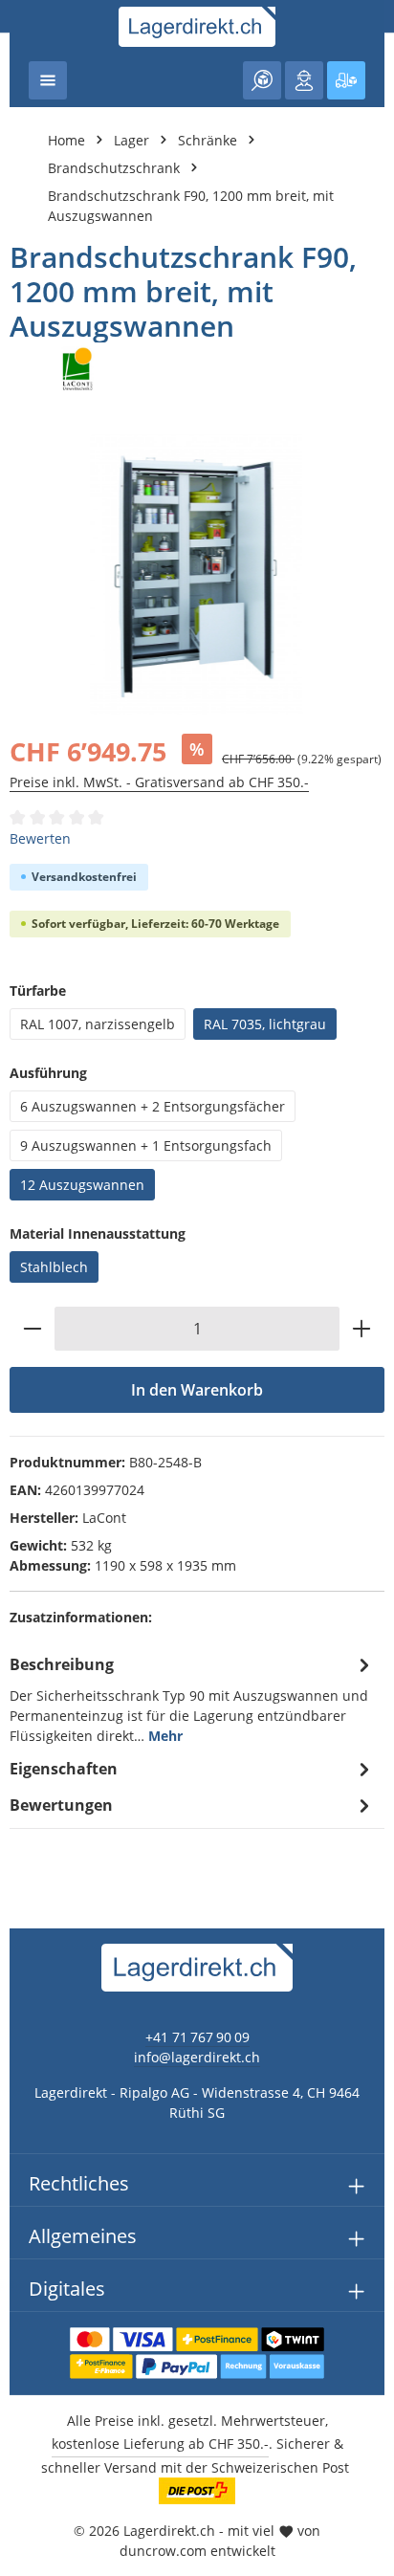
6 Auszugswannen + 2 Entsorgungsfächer (153, 1106)
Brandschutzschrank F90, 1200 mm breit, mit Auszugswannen (191, 206)
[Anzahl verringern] (32, 1329)
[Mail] (24, 1677)
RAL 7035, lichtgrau (265, 1024)
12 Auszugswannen (82, 1185)
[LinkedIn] (24, 1601)
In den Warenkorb (197, 1390)
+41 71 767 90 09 (197, 2037)
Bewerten (40, 838)
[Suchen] (262, 80)
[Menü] (48, 80)
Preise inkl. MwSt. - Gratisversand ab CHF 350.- (159, 782)
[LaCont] (197, 369)
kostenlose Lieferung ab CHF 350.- (160, 2444)
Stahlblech (54, 1267)
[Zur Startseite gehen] (197, 27)
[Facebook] (24, 1563)
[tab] (192, 1698)
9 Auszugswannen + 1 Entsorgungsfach (146, 1145)
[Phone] (24, 1639)
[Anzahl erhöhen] (362, 1329)
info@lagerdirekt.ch (197, 2057)
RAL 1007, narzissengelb (98, 1024)
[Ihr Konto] (304, 80)
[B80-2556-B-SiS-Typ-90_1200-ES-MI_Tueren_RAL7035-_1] (197, 574)
